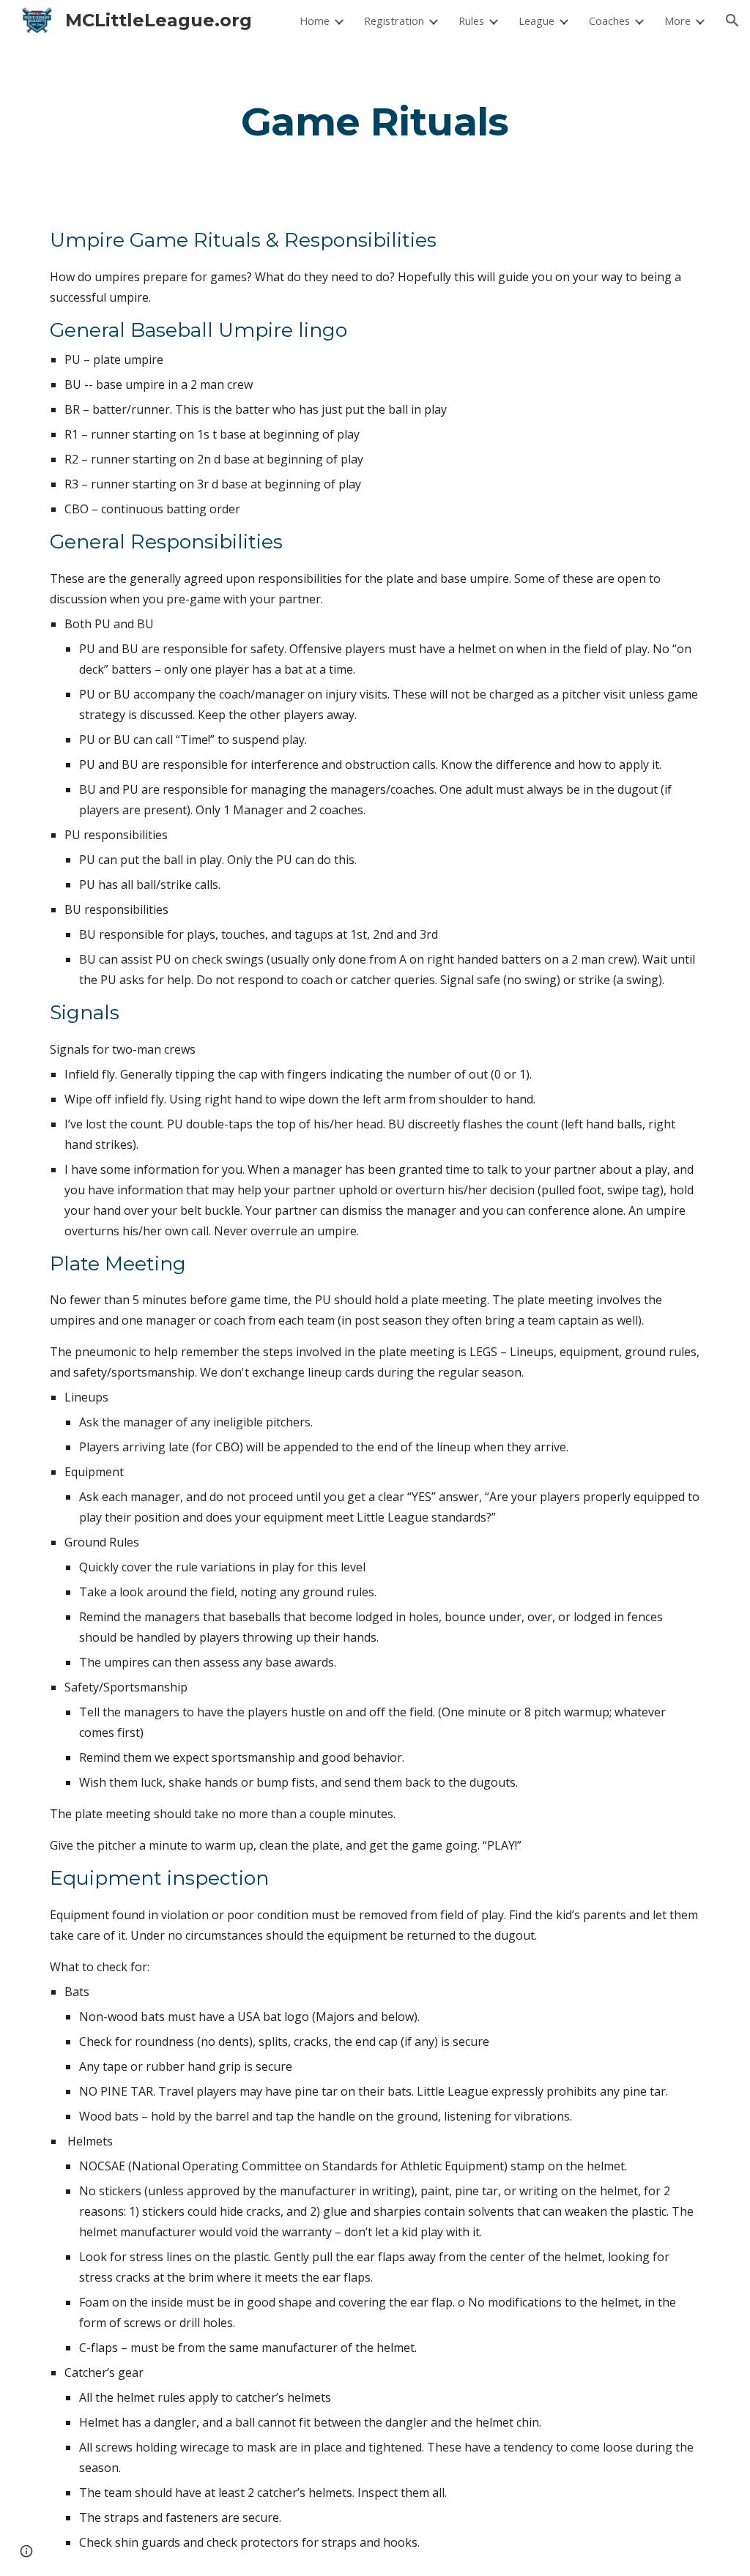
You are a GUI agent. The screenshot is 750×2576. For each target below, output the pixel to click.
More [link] (677, 21)
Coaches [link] (609, 21)
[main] (375, 121)
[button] (732, 21)
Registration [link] (394, 21)
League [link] (536, 21)
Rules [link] (471, 21)
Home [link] (315, 21)
